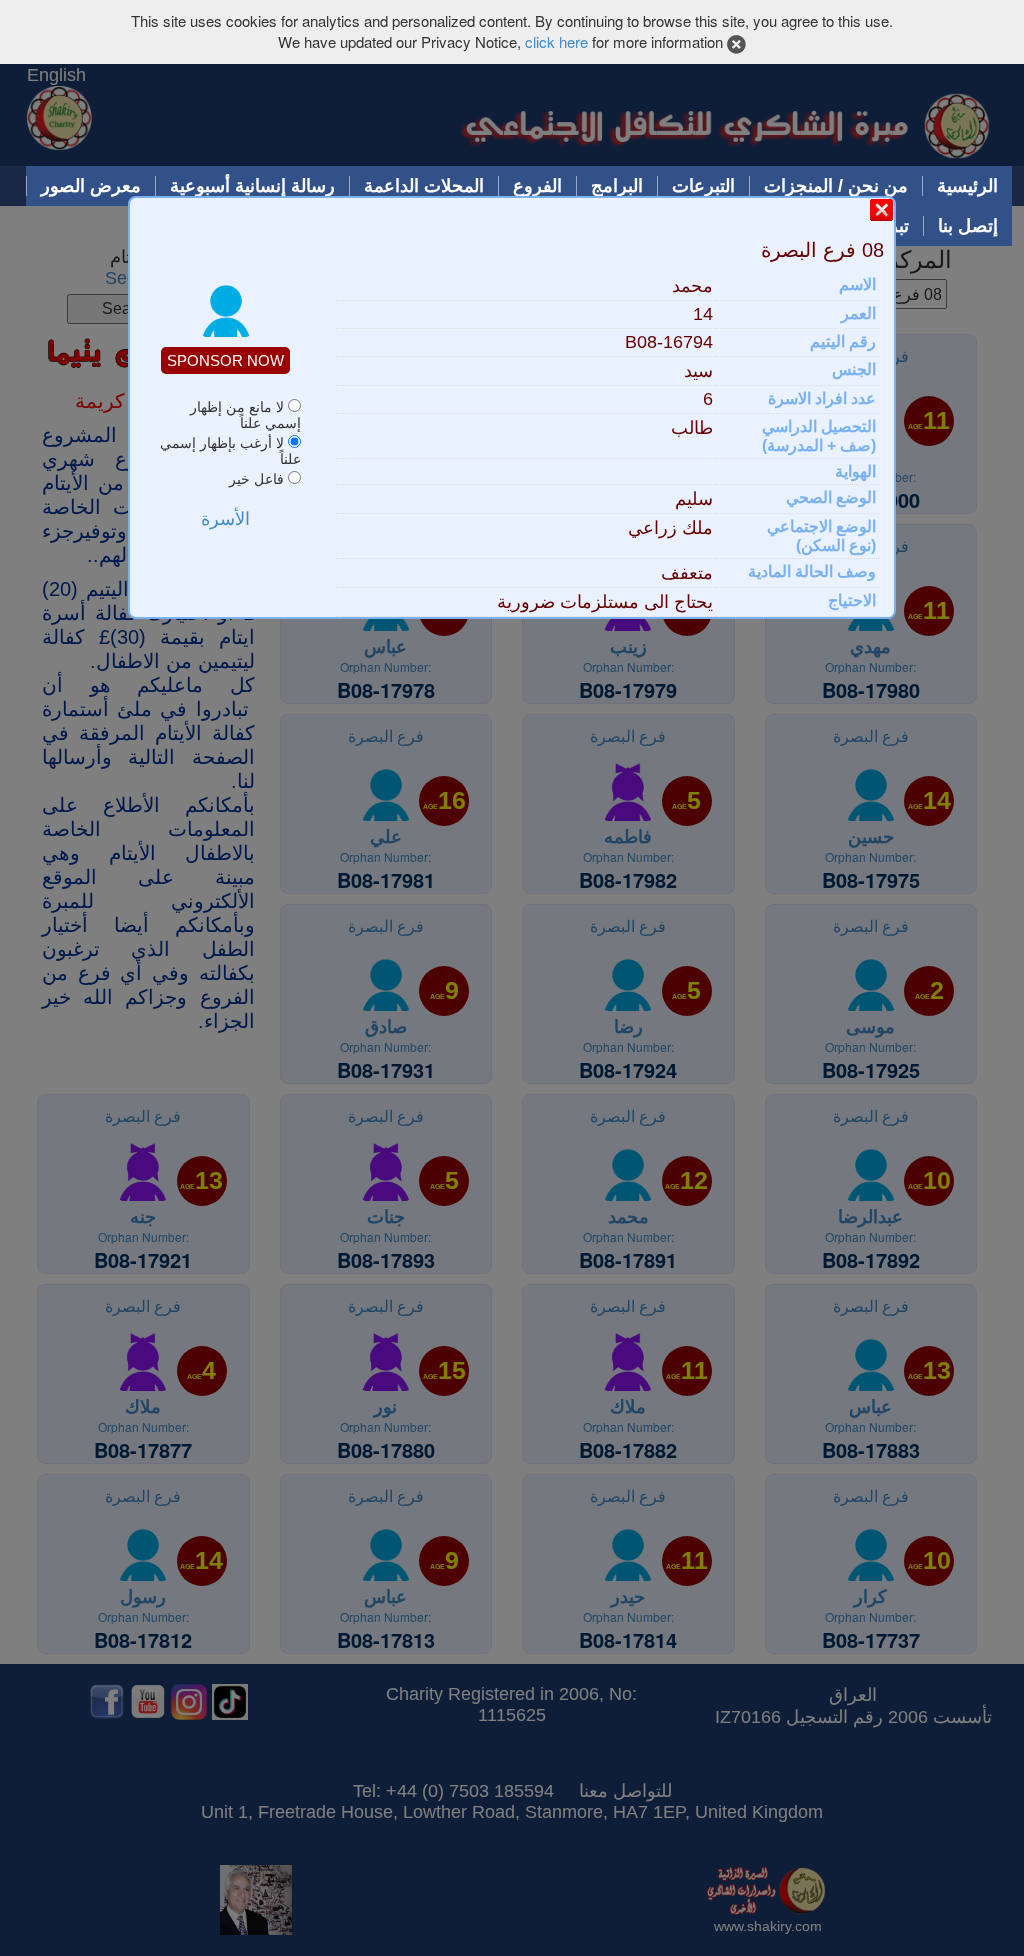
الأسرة (225, 519)
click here (556, 41)
